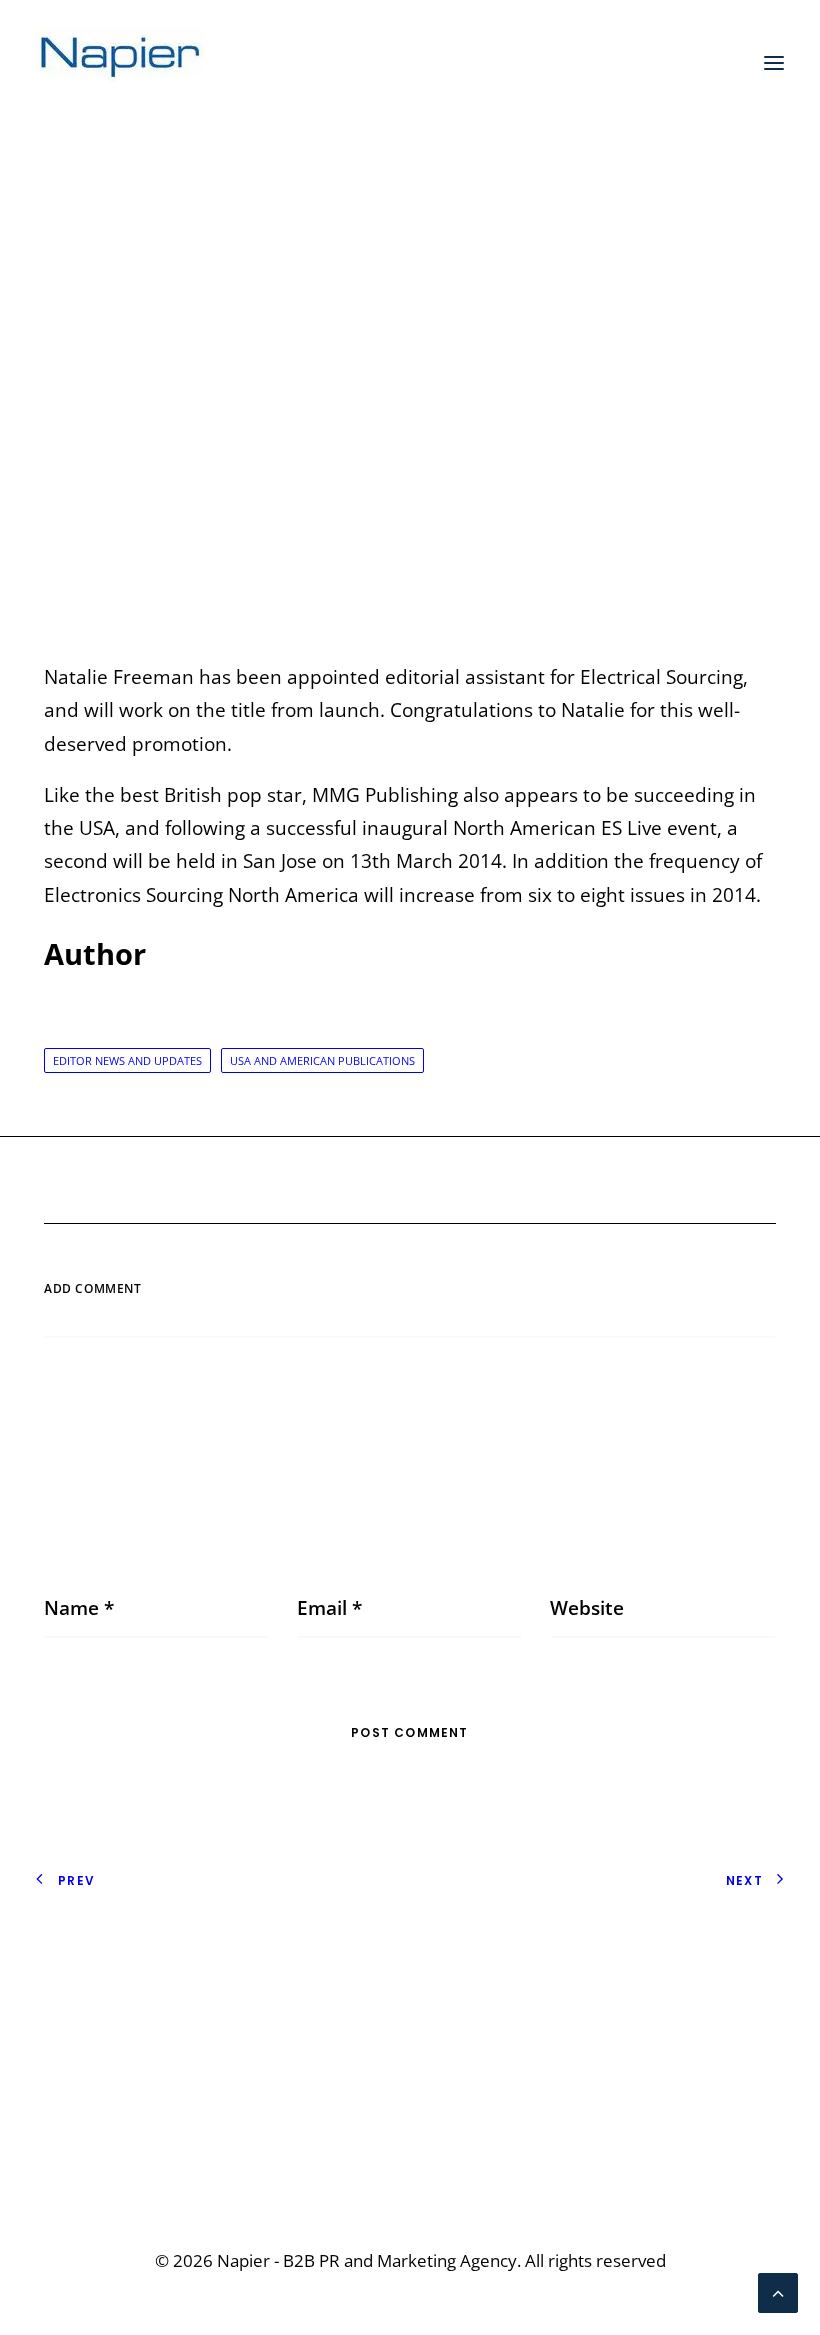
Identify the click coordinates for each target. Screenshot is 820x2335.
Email (329, 1608)
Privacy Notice (98, 1961)
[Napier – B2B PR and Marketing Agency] (121, 63)
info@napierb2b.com (690, 2133)
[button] (774, 63)
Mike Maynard (609, 385)
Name (79, 1608)
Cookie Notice (97, 1994)
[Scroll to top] (778, 2291)
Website (587, 1608)
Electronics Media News (417, 385)
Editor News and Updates (127, 1060)
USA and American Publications (322, 1060)
